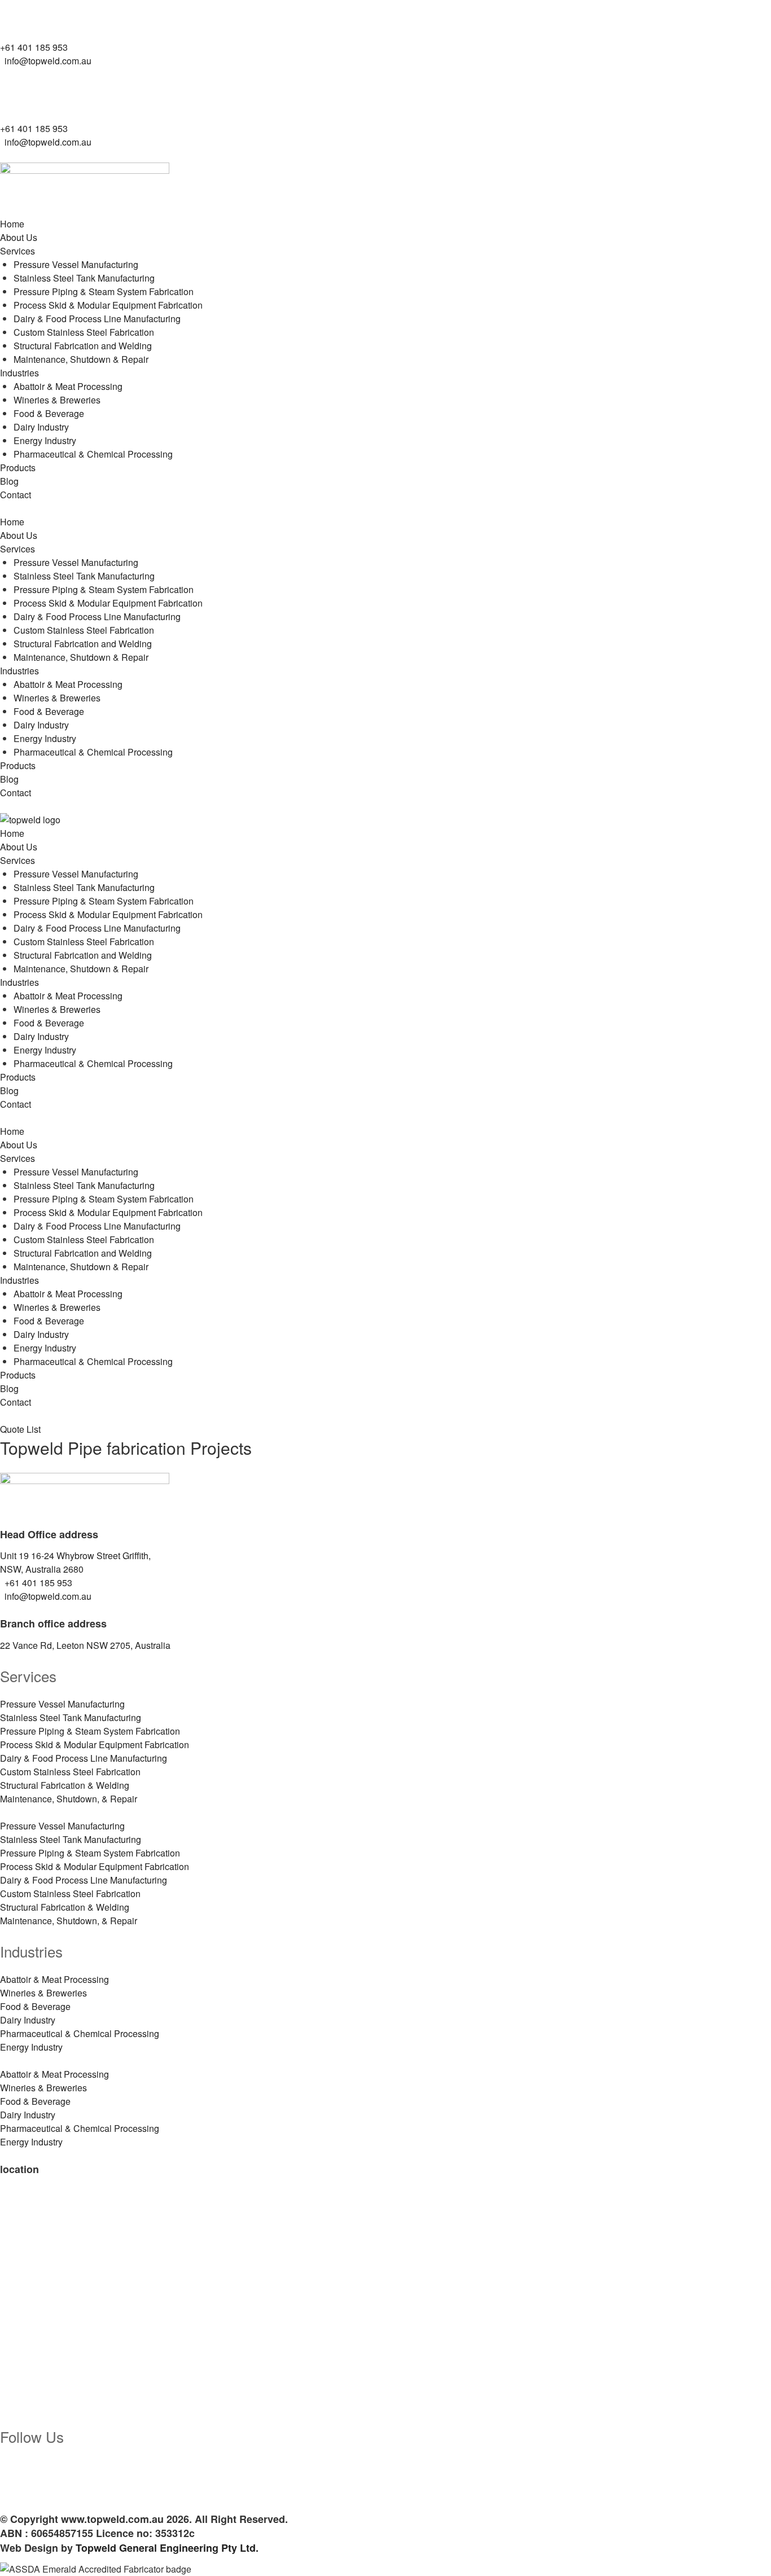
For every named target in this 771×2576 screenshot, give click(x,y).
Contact (16, 495)
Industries (19, 373)
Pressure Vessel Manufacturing (76, 264)
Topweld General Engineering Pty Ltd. (167, 2548)
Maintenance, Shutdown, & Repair (69, 1799)
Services (17, 251)
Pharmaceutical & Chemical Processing (93, 454)
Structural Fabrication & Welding (65, 1785)
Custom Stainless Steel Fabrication (84, 332)
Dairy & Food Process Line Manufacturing (97, 319)
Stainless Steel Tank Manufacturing (84, 278)
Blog (9, 481)
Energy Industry (45, 440)
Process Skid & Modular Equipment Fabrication (108, 305)
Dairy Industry (41, 427)
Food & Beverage (49, 413)
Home (12, 224)
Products (18, 468)
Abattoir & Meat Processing (68, 386)
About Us (19, 237)
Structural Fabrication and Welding (83, 346)
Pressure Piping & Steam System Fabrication (104, 291)
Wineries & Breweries (57, 400)
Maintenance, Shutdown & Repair (81, 359)
